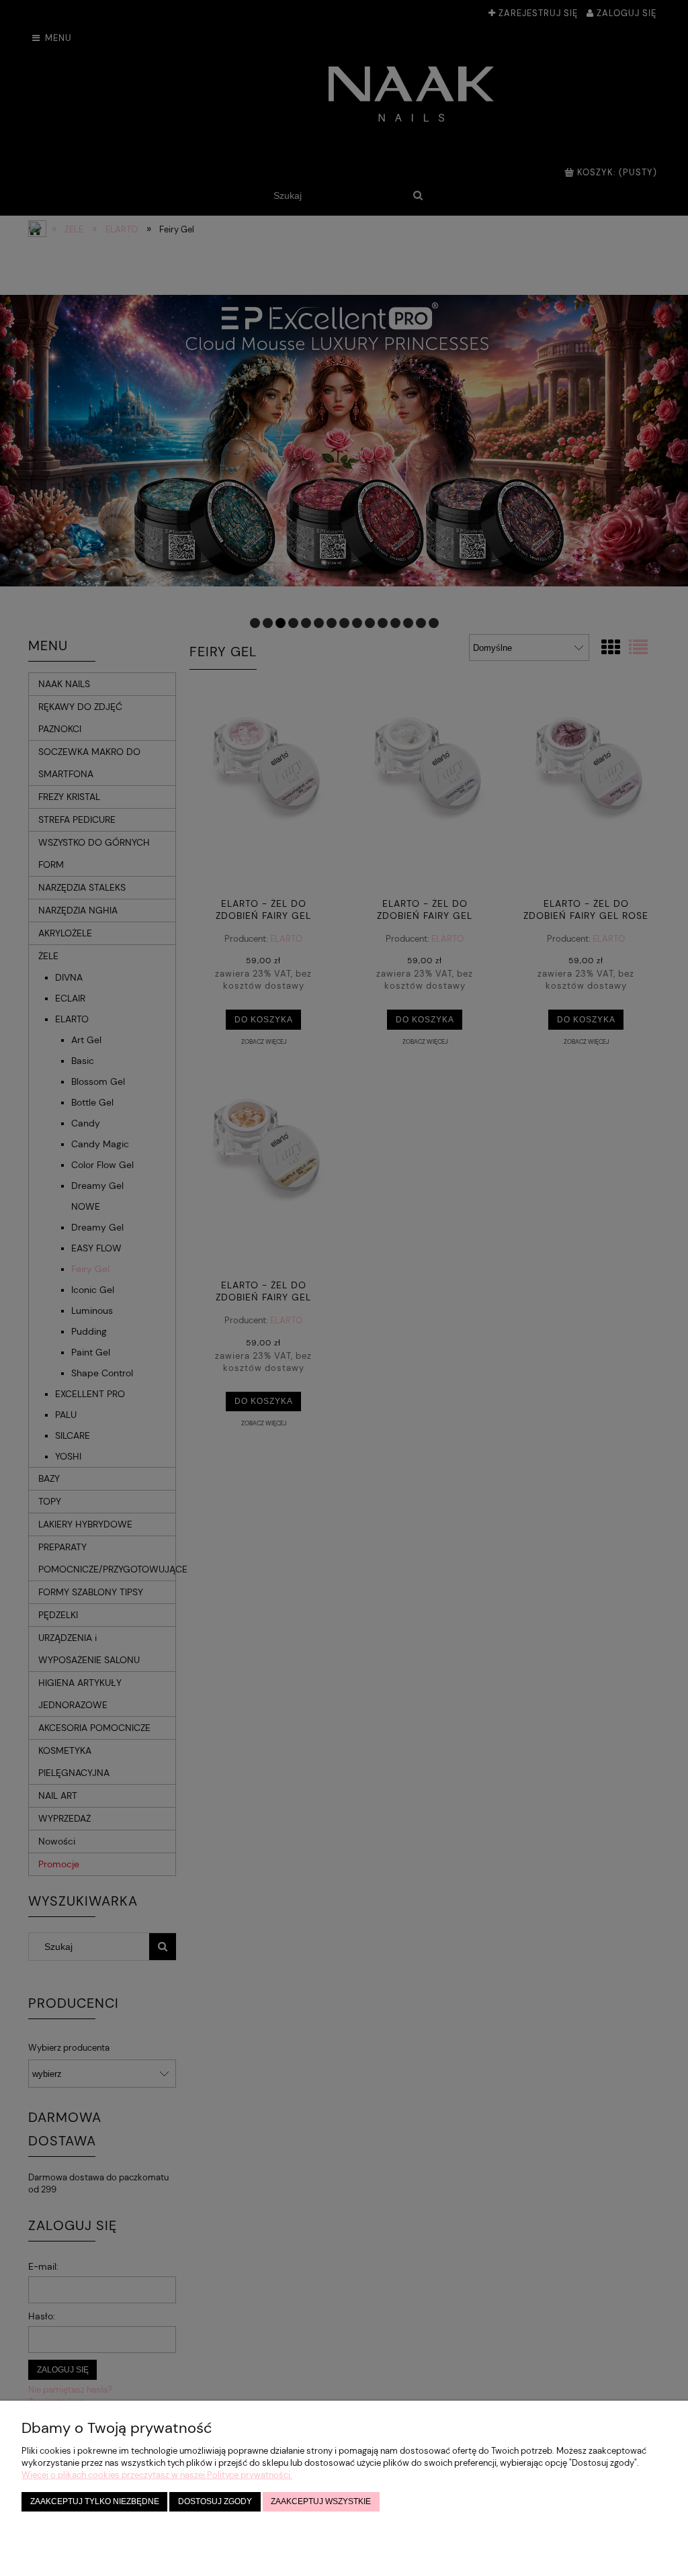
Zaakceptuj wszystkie (321, 2501)
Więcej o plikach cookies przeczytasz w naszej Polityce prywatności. (157, 2475)
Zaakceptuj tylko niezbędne (95, 2501)
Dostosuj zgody (215, 2501)
